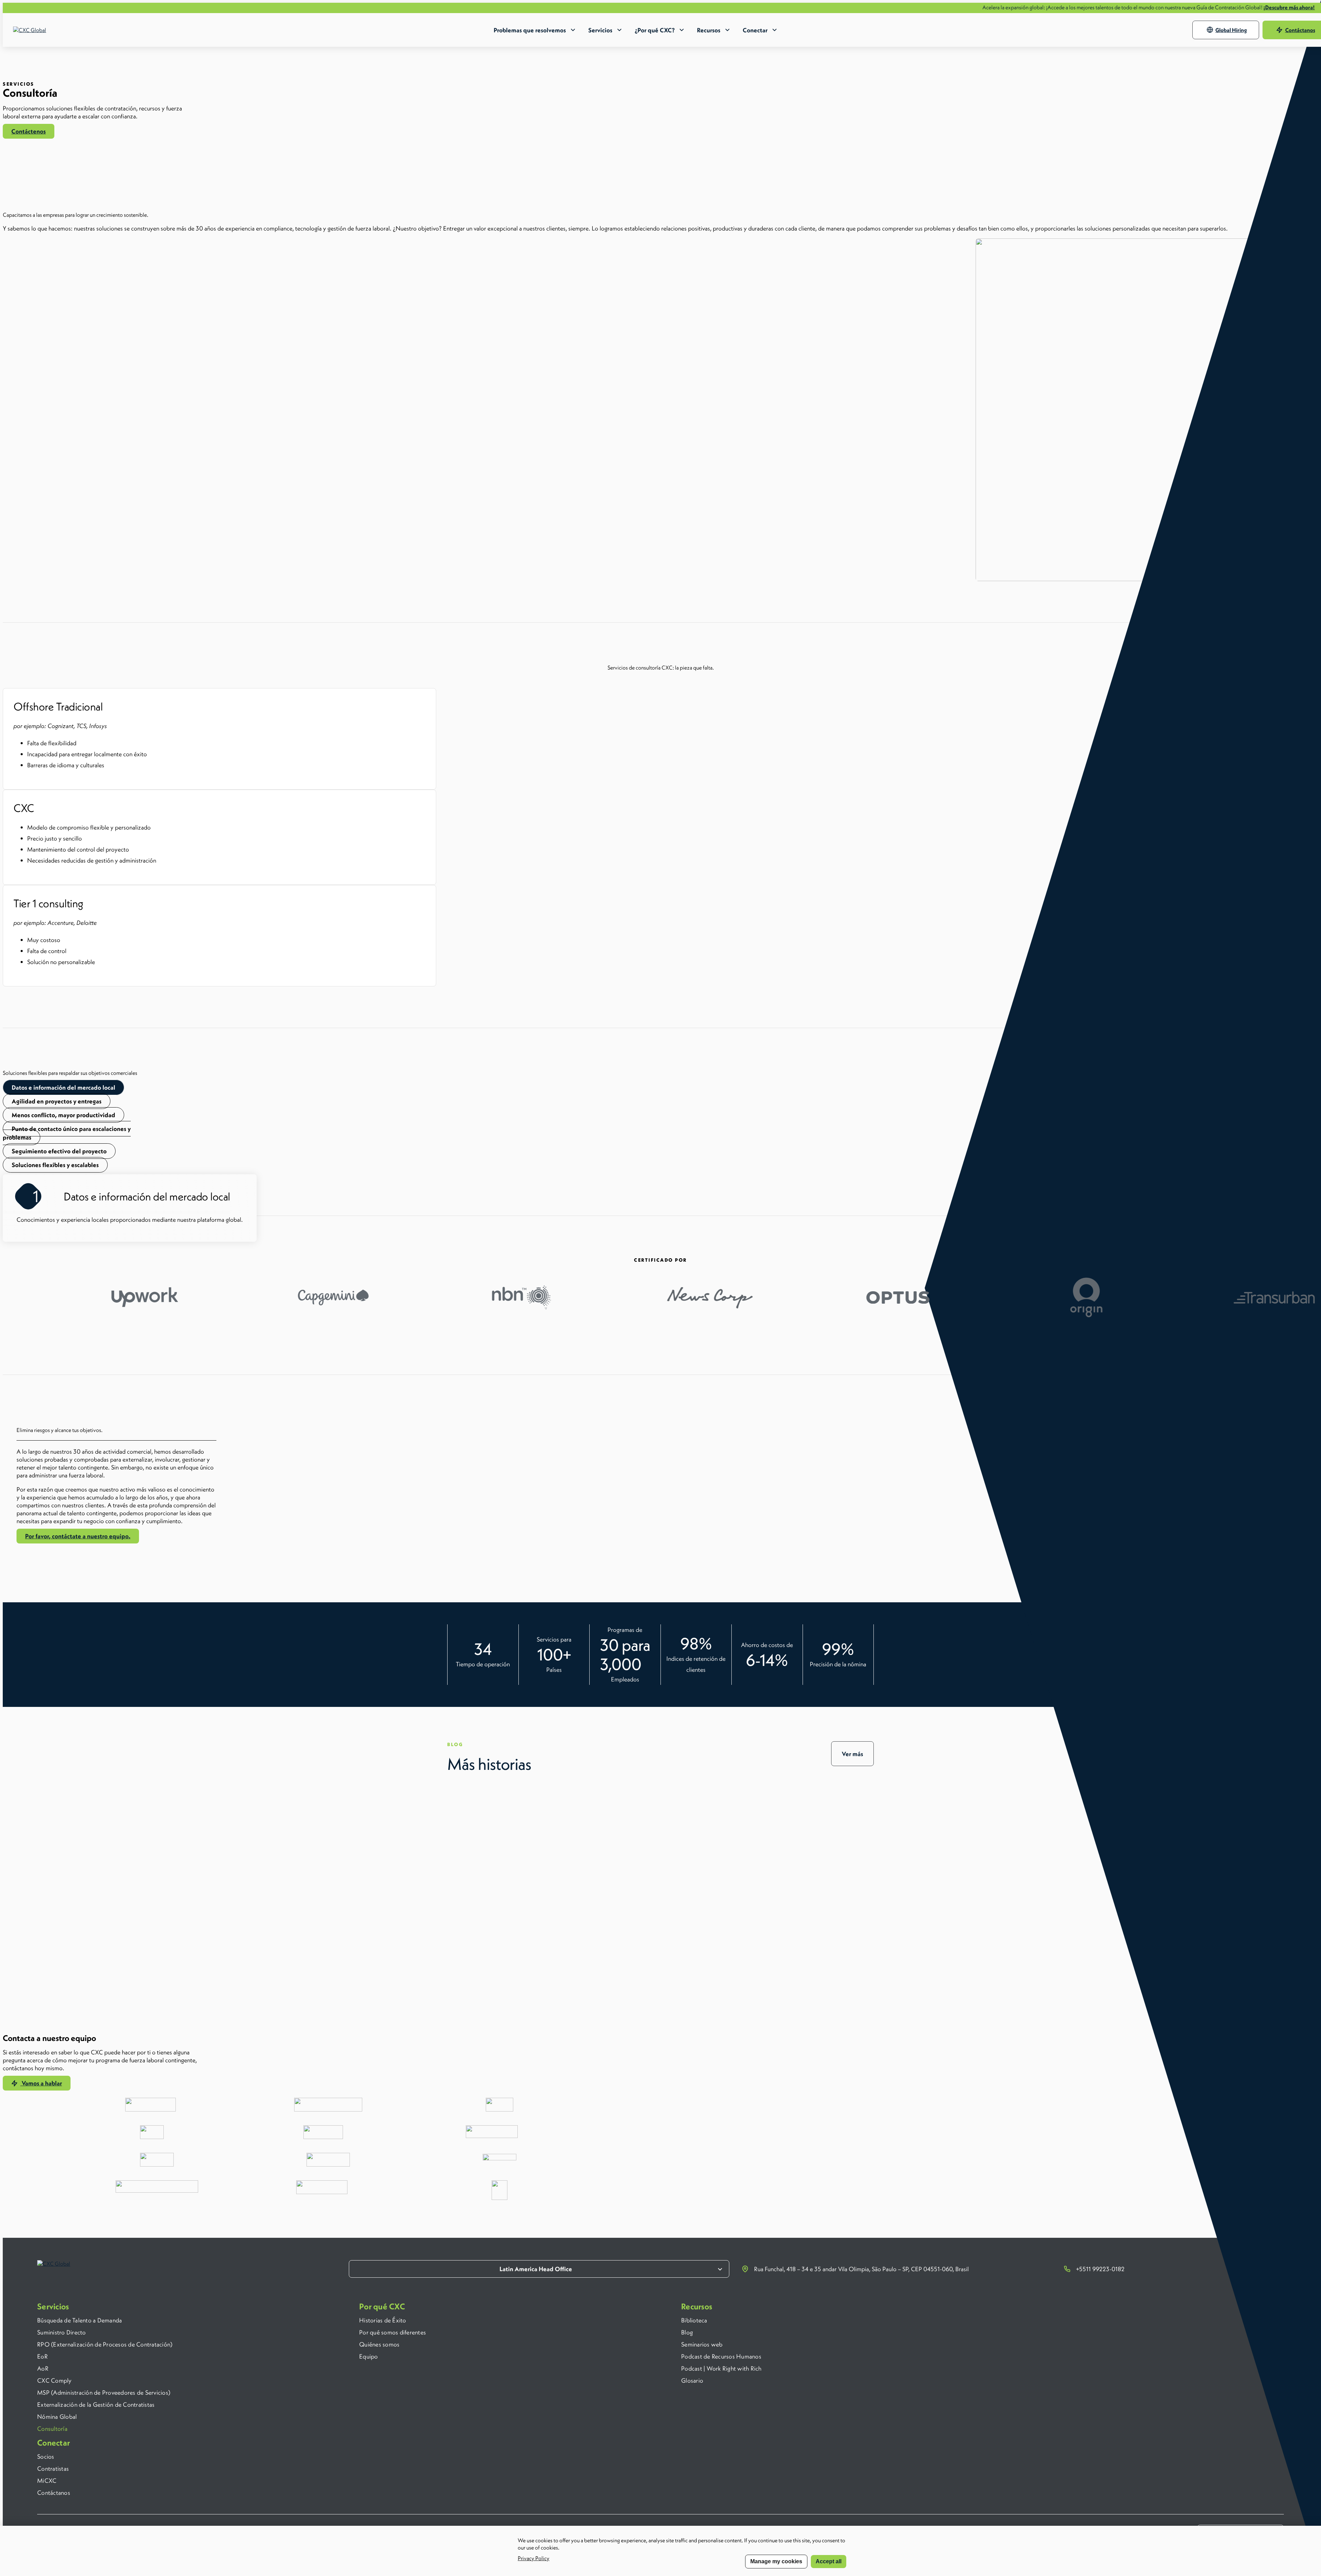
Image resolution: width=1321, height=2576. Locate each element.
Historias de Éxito (383, 2320)
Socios (46, 2456)
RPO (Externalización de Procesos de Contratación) (105, 2344)
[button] (29, 131)
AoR (43, 2368)
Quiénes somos (379, 2344)
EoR (42, 2356)
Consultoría (52, 2429)
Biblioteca (694, 2320)
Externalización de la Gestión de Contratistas (96, 2404)
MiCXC (47, 2481)
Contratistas (53, 2468)
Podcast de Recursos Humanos (721, 2356)
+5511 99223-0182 (1100, 2269)
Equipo (369, 2356)
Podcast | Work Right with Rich (721, 2368)
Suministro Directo (62, 2332)
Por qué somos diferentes (393, 2332)
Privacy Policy (534, 2558)
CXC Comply (55, 2380)
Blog (687, 2332)
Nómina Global (57, 2417)
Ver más (852, 1754)
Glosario (692, 2380)
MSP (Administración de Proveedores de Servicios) (104, 2392)
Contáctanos (54, 2493)
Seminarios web (702, 2344)
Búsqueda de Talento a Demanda (79, 2320)
